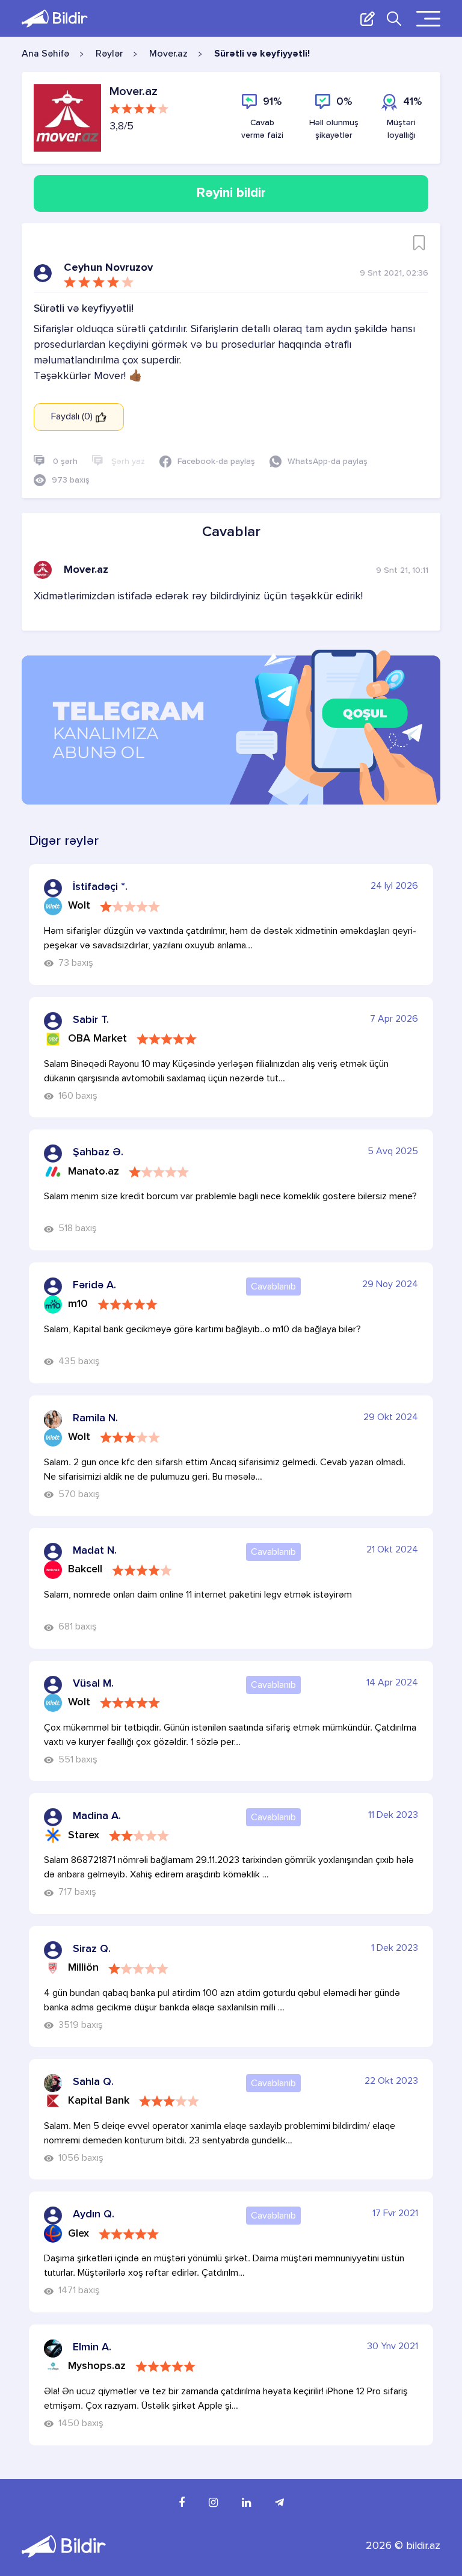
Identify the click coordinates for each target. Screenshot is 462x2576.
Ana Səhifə (45, 54)
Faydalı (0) (73, 417)
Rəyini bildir (231, 193)
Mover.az (168, 54)
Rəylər (109, 54)
